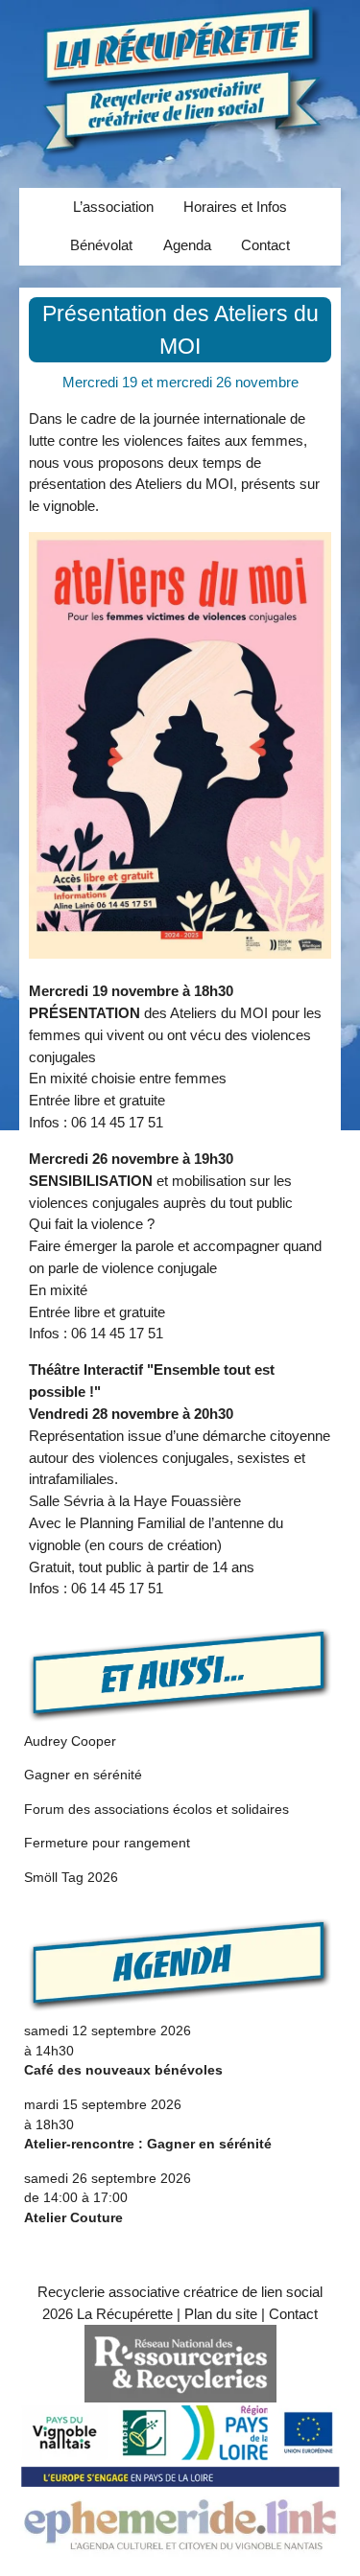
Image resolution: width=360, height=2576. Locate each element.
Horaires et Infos (235, 207)
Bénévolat (101, 245)
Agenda (187, 245)
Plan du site (221, 2314)
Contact (265, 245)
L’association (113, 207)
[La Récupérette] (180, 78)
